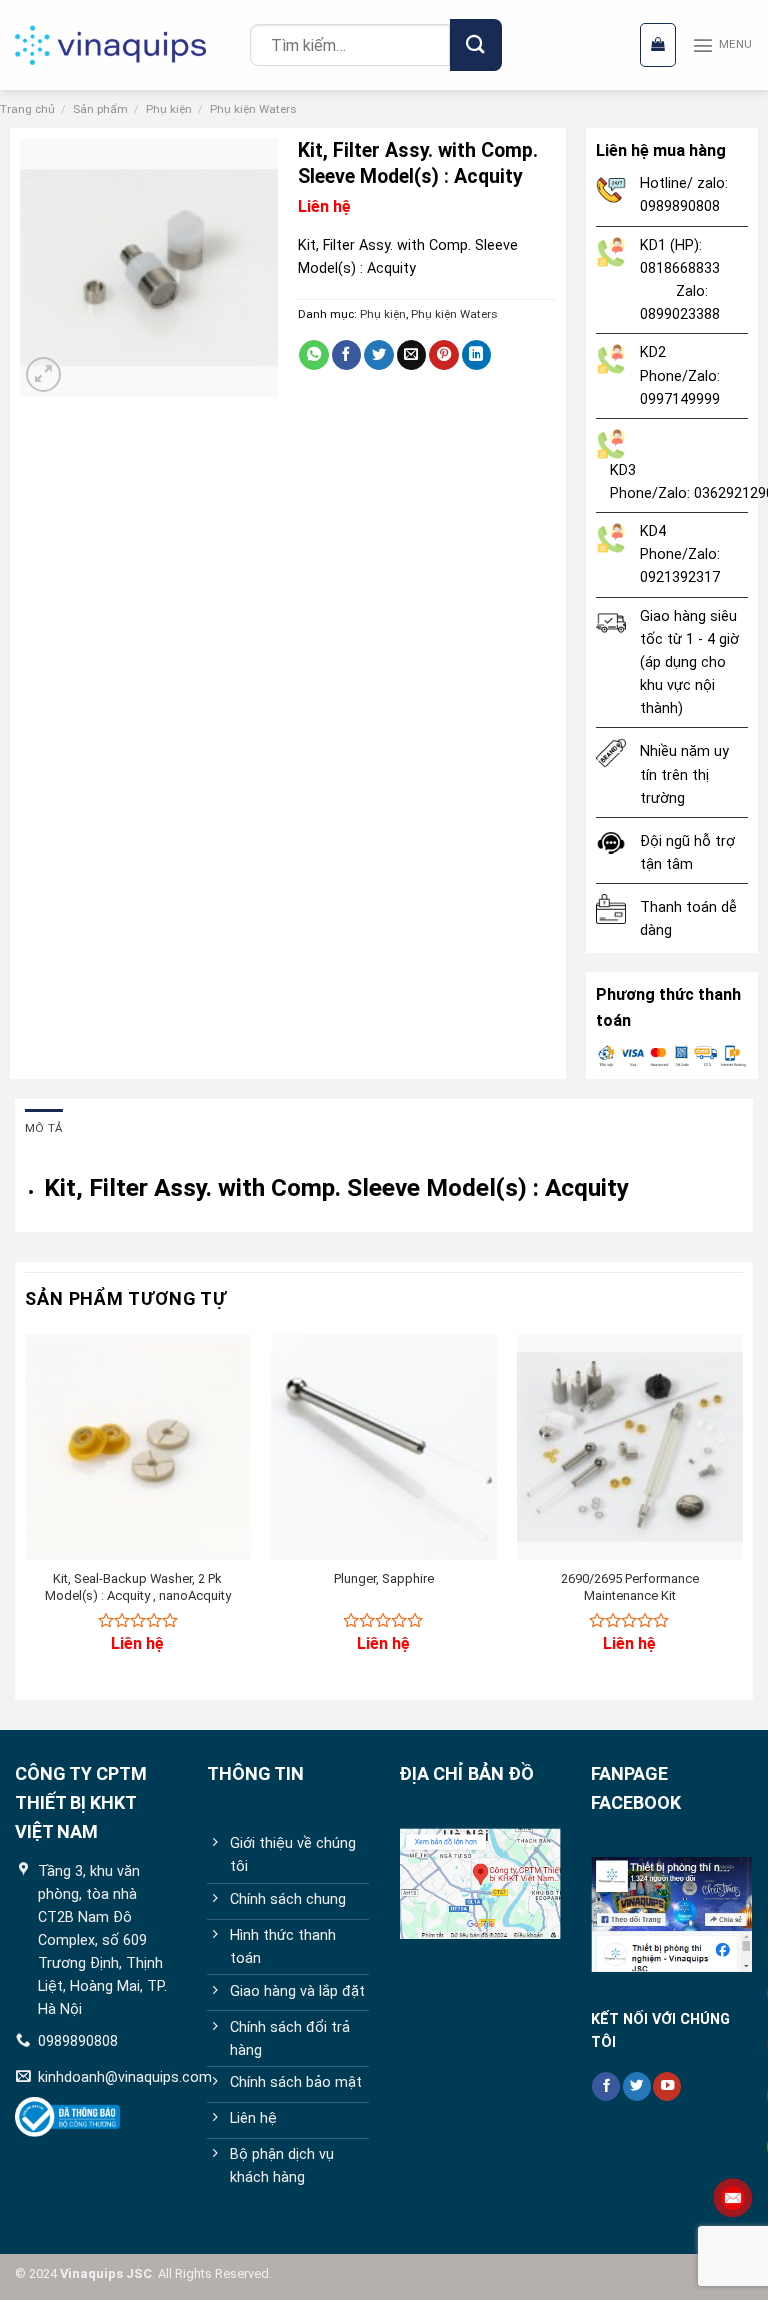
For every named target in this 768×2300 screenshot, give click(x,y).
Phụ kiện (169, 109)
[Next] (742, 1510)
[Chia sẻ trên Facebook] (347, 355)
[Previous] (26, 1510)
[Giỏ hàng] (658, 44)
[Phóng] (43, 374)
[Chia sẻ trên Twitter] (379, 355)
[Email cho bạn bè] (412, 355)
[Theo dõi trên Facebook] (606, 2086)
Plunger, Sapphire (384, 1578)
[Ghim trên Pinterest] (444, 355)
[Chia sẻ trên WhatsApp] (314, 355)
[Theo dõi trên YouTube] (667, 2086)
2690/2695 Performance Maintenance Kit (630, 1587)
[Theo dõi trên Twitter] (637, 2086)
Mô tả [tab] (44, 1128)
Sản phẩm (100, 109)
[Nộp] (475, 44)
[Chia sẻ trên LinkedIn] (477, 355)
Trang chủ (27, 109)
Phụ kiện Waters (253, 109)
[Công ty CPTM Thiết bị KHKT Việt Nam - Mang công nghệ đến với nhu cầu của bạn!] (125, 45)
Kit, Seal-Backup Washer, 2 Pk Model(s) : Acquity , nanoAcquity (138, 1587)
